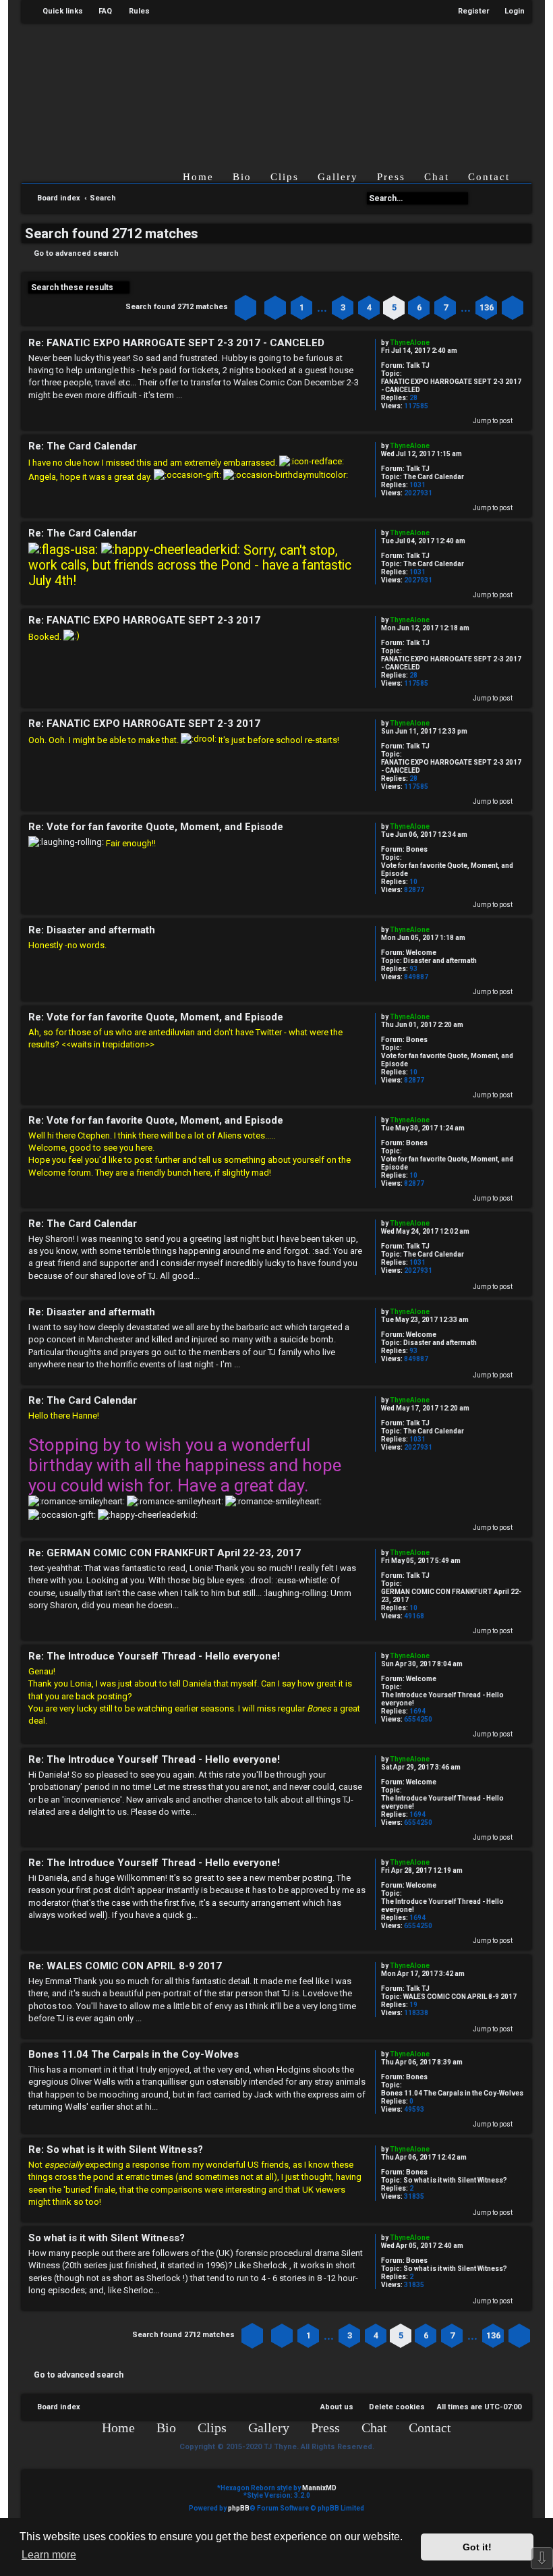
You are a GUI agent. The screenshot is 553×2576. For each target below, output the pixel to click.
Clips (285, 177)
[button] (245, 308)
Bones (417, 849)
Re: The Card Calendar (83, 446)
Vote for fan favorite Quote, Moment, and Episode (447, 870)
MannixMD (319, 2488)
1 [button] (302, 307)
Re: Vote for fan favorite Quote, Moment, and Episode (156, 827)
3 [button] (343, 307)
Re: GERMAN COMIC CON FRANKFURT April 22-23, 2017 (165, 1553)
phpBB (239, 2508)
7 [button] (445, 307)
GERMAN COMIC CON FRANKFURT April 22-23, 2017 (451, 1596)
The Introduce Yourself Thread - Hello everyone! (442, 1699)
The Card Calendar (434, 477)
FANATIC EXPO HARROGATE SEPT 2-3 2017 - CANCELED (451, 386)
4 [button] (369, 307)
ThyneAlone (410, 342)
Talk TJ (418, 365)
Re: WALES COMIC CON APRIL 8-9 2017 (125, 1966)
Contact (489, 177)
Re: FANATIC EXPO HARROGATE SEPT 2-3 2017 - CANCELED (176, 343)
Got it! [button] (477, 2547)
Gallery (338, 177)
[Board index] (303, 86)
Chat (437, 177)
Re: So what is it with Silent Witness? (116, 2149)
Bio (242, 177)
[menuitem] (99, 11)
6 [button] (419, 307)
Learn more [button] (49, 2555)
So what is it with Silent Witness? (455, 2180)
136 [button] (487, 307)
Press (391, 177)
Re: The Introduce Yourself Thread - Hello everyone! (154, 1656)
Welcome (421, 953)
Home (198, 177)
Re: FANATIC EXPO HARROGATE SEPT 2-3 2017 (144, 620)
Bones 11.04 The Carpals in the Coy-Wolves (452, 2093)
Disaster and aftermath (440, 961)
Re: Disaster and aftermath (92, 930)
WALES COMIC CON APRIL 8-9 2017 (460, 1997)
